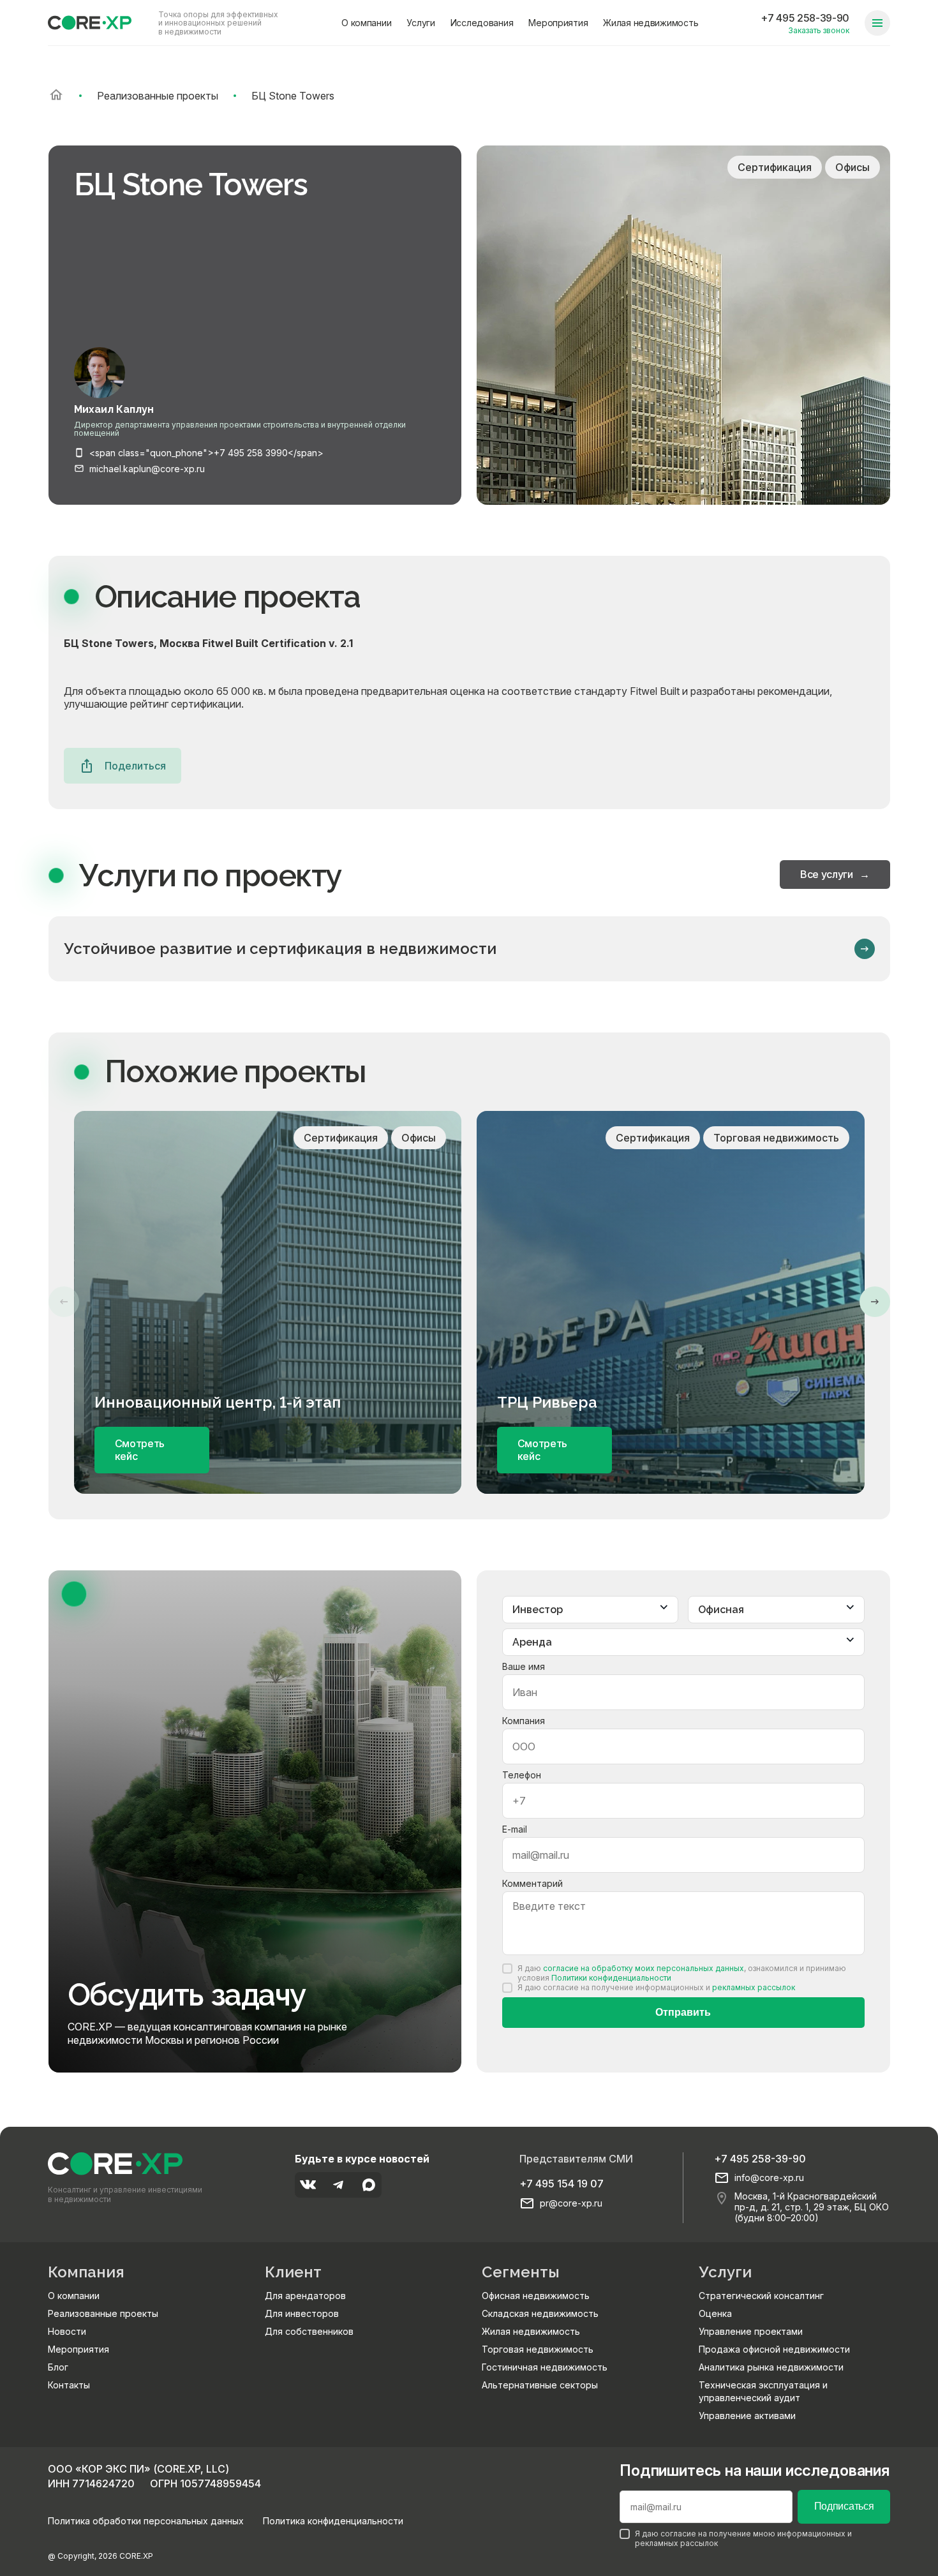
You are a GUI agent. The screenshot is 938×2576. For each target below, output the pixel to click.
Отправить (683, 2012)
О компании (366, 23)
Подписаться (844, 2506)
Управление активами (747, 2416)
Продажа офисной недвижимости (774, 2349)
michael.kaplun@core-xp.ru (147, 469)
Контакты (69, 2385)
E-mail (515, 1829)
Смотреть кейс (140, 1450)
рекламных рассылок (754, 1987)
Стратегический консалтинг (761, 2296)
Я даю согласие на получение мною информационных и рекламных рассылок (743, 2538)
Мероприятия (558, 23)
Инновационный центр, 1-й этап (218, 1403)
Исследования (482, 23)
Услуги (421, 23)
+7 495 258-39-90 (805, 18)
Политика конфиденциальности (333, 2521)
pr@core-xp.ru (571, 2203)
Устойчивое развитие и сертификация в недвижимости (280, 949)
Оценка (715, 2313)
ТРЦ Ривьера (547, 1403)
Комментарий (532, 1883)
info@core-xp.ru (769, 2178)
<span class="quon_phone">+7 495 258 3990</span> (206, 453)
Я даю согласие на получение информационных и (656, 1987)
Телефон (522, 1775)
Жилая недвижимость (651, 23)
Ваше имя (524, 1666)
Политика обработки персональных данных (146, 2521)
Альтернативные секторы (540, 2385)
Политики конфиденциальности (611, 1978)
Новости (67, 2331)
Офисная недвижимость (536, 2296)
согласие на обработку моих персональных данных (644, 1968)
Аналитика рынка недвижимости (771, 2367)
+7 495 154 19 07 (562, 2184)
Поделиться (135, 766)
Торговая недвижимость (538, 2349)
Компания (524, 1721)
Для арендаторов (305, 2296)
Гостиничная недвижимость (545, 2367)
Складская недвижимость (540, 2313)
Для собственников (309, 2331)
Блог (58, 2367)
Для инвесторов (302, 2313)
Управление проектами (751, 2331)
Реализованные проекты (103, 2313)
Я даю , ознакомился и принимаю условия (682, 1973)
